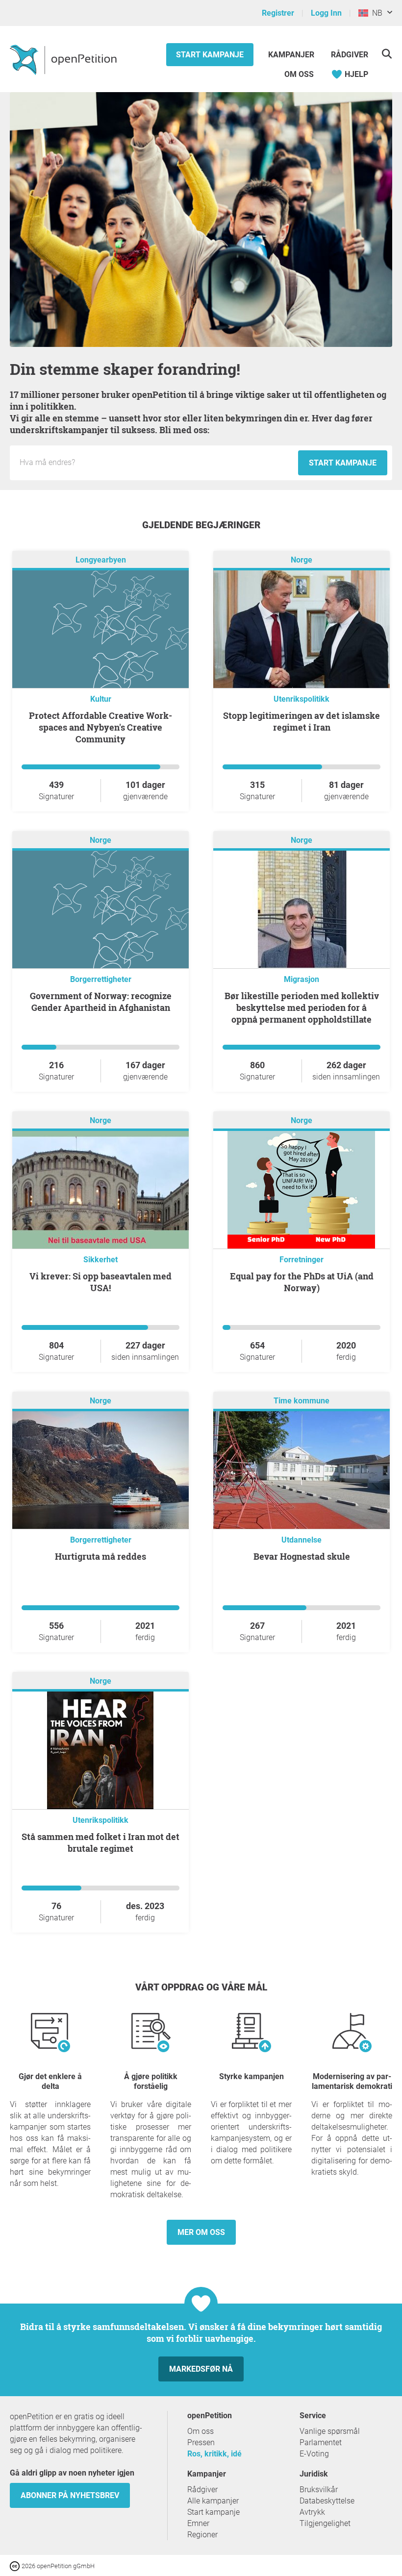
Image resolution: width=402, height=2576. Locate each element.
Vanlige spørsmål (330, 2431)
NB (375, 13)
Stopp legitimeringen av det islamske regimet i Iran (301, 721)
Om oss (299, 74)
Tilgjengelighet (325, 2523)
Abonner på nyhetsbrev (70, 2495)
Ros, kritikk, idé (214, 2454)
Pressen (201, 2442)
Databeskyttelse (327, 2501)
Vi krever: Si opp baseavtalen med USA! (100, 1282)
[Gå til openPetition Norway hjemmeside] (64, 59)
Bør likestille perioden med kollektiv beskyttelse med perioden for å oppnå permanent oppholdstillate (302, 1007)
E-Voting (314, 2454)
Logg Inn (326, 13)
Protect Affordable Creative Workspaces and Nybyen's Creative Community (100, 727)
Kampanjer (292, 55)
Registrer (278, 13)
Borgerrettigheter (101, 979)
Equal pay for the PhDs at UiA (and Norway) (302, 1282)
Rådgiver (350, 55)
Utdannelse (301, 1540)
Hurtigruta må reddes (100, 1556)
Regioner (202, 2535)
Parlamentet (321, 2442)
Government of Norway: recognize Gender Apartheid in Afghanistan (101, 1002)
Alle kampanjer (213, 2501)
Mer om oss (201, 2232)
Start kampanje (210, 55)
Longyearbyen (101, 560)
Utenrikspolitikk (301, 699)
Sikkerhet (100, 1260)
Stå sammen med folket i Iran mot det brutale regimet (100, 1842)
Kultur (101, 699)
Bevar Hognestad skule (302, 1556)
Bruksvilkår (319, 2490)
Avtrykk (312, 2512)
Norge (301, 560)
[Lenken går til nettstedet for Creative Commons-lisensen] (16, 2565)
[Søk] (387, 54)
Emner (198, 2523)
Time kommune (301, 1401)
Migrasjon (301, 979)
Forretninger (301, 1260)
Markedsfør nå (201, 2369)
